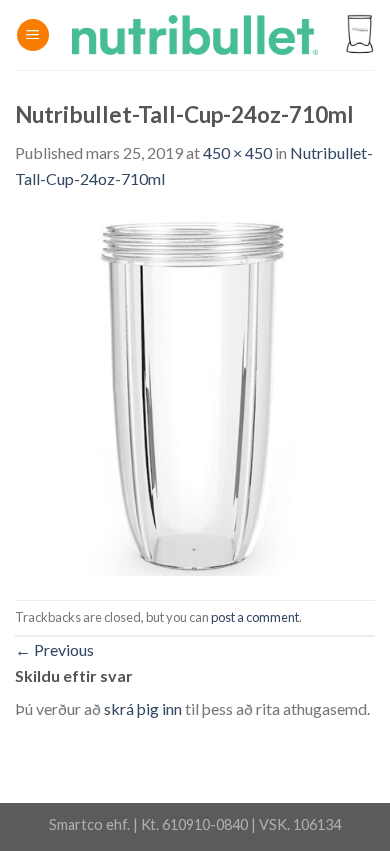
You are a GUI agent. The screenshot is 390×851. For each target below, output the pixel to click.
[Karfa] (359, 35)
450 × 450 (237, 152)
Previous (54, 649)
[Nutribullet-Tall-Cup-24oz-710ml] (195, 393)
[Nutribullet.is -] (195, 35)
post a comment (255, 617)
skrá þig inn (143, 708)
